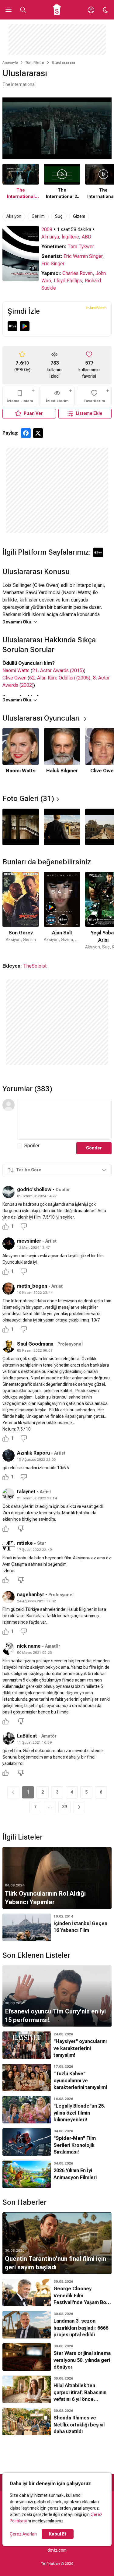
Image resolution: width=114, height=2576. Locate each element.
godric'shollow (34, 1189)
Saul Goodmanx (35, 1344)
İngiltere (70, 237)
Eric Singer (53, 264)
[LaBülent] (9, 1738)
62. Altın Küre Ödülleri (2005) (60, 678)
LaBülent (27, 1736)
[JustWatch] (96, 308)
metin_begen (32, 1286)
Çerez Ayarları (23, 2534)
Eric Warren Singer (83, 256)
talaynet (26, 1492)
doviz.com (57, 2550)
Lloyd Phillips (68, 281)
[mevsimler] (9, 1244)
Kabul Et (58, 2534)
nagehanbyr (31, 1595)
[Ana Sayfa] (57, 10)
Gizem (79, 216)
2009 (47, 229)
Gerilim (38, 216)
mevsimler (29, 1241)
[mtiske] (9, 1546)
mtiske (25, 1543)
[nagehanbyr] (9, 1597)
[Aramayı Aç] (23, 10)
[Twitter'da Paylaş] (38, 433)
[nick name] (9, 1649)
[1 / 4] (21, 827)
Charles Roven (78, 273)
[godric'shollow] (9, 1192)
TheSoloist (35, 966)
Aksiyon (14, 216)
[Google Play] (25, 326)
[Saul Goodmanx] (9, 1346)
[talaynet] (9, 1494)
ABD (86, 237)
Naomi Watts (16, 670)
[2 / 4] (62, 827)
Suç (59, 216)
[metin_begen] (9, 1289)
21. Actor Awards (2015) (58, 670)
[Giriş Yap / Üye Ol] (91, 10)
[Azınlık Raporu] (9, 1456)
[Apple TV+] (12, 326)
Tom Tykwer (81, 247)
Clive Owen (14, 678)
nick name (29, 1646)
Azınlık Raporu (34, 1453)
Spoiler (32, 1146)
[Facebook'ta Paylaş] (26, 433)
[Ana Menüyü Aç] (9, 10)
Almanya (50, 237)
